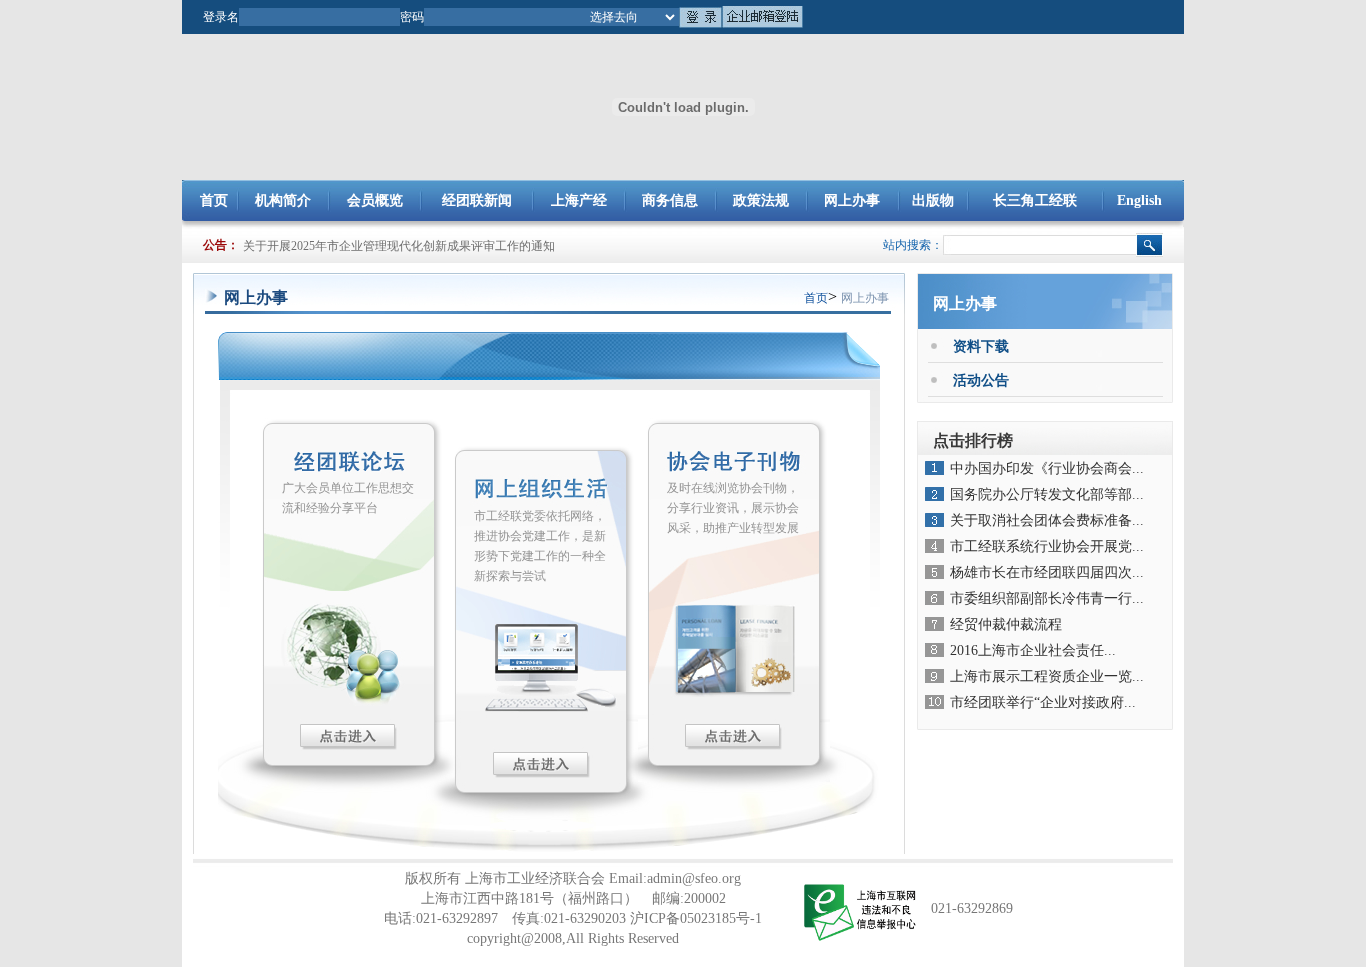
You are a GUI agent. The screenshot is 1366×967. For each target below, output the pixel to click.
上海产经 (579, 200)
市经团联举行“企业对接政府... (1043, 702)
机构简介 (283, 200)
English (1139, 200)
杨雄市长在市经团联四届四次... (1047, 572)
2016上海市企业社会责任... (1033, 650)
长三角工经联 (1035, 200)
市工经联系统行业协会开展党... (1047, 546)
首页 (214, 200)
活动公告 (981, 380)
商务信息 (670, 200)
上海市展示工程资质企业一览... (1047, 676)
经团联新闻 (477, 200)
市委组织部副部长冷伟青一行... (1047, 598)
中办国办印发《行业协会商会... (1047, 468)
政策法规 (761, 200)
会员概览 (375, 200)
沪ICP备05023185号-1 (696, 918)
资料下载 (981, 346)
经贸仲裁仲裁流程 (1006, 624)
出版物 (933, 200)
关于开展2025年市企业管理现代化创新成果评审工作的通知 (399, 246)
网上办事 (852, 200)
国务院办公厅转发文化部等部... (1047, 494)
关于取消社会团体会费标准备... (1047, 520)
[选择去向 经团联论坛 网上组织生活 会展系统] (632, 15)
